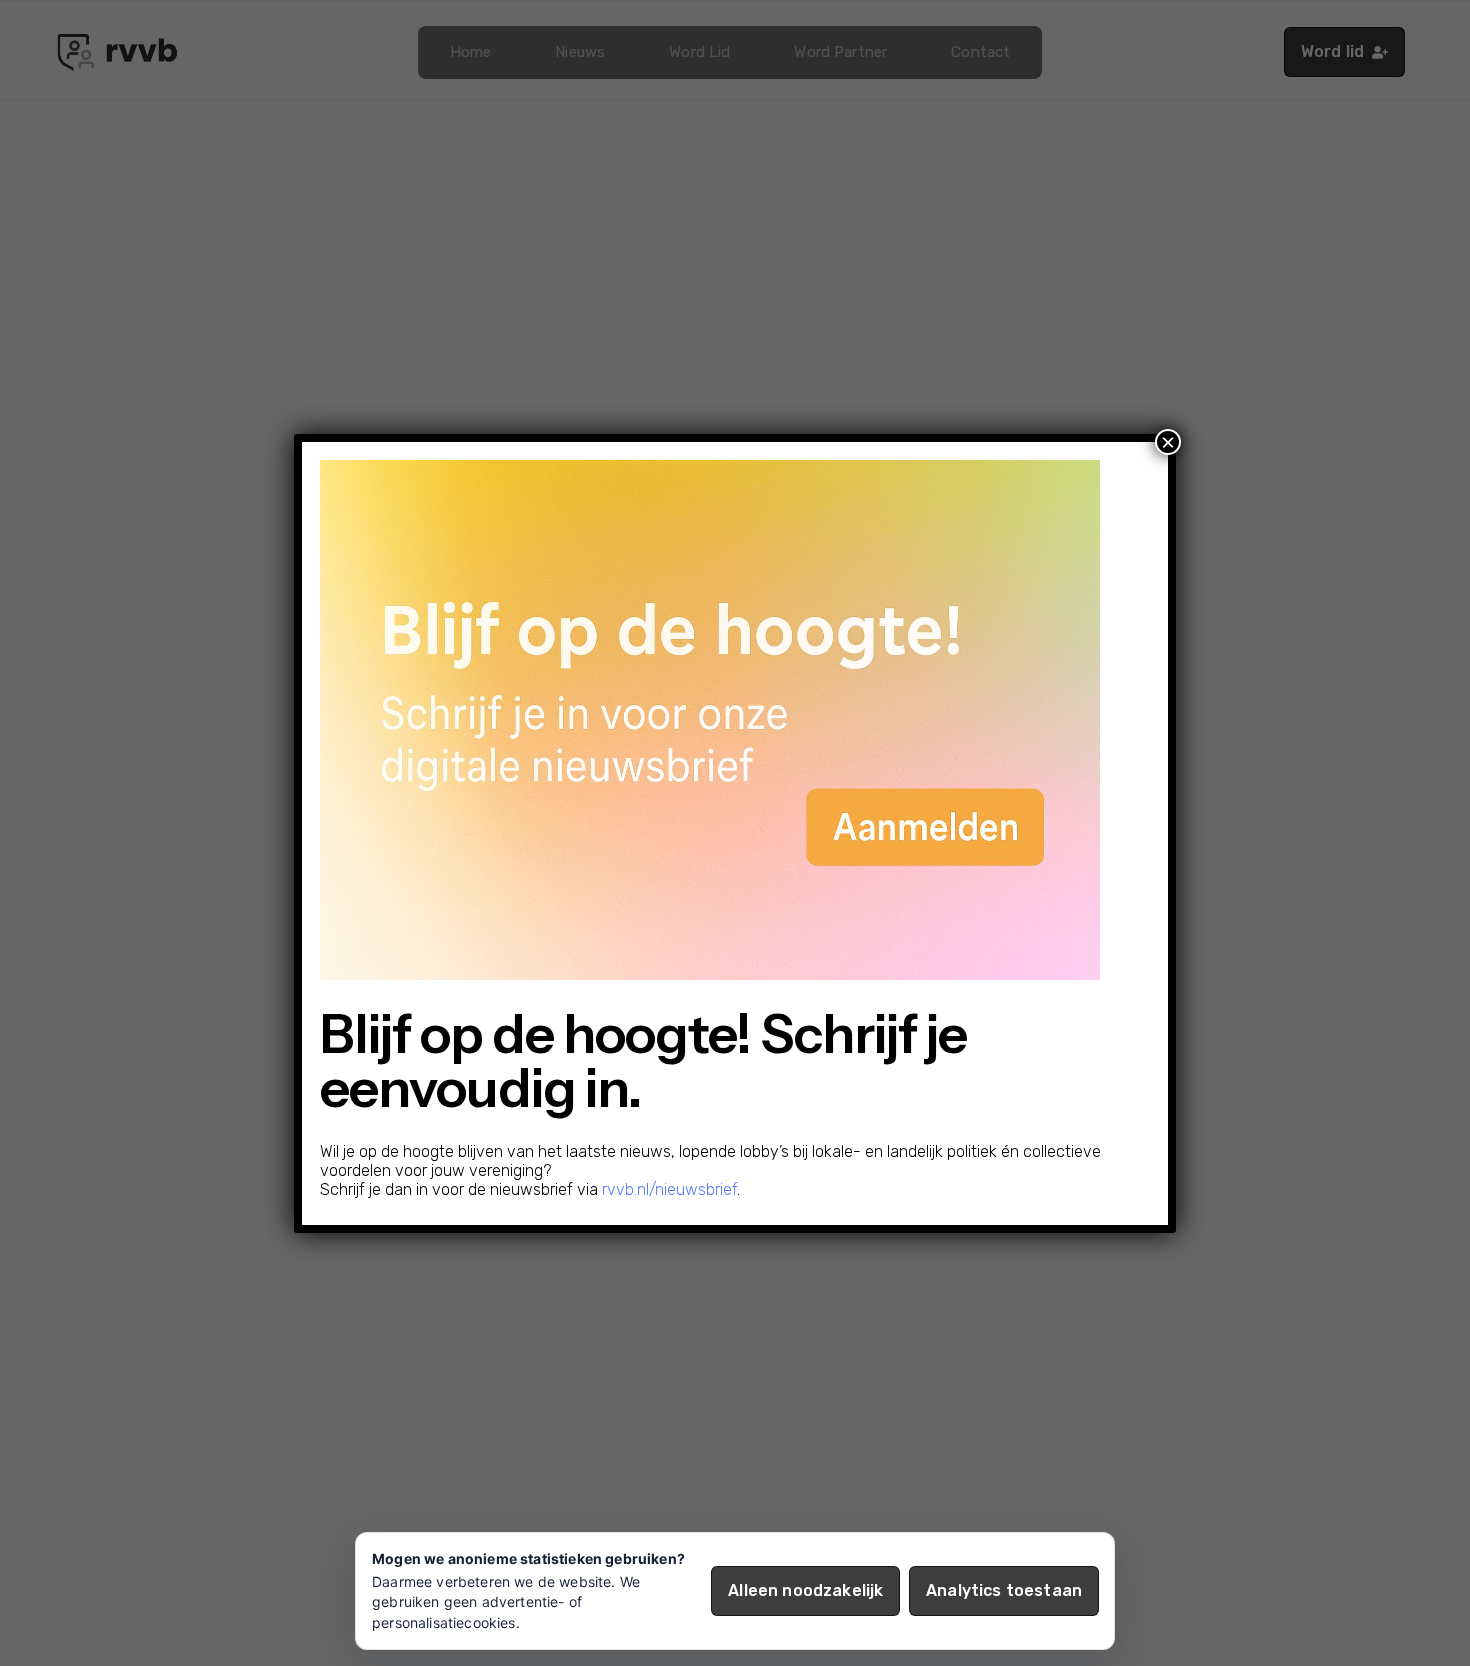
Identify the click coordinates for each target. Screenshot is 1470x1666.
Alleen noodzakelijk (805, 1590)
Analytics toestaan (1004, 1590)
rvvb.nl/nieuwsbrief (669, 1189)
